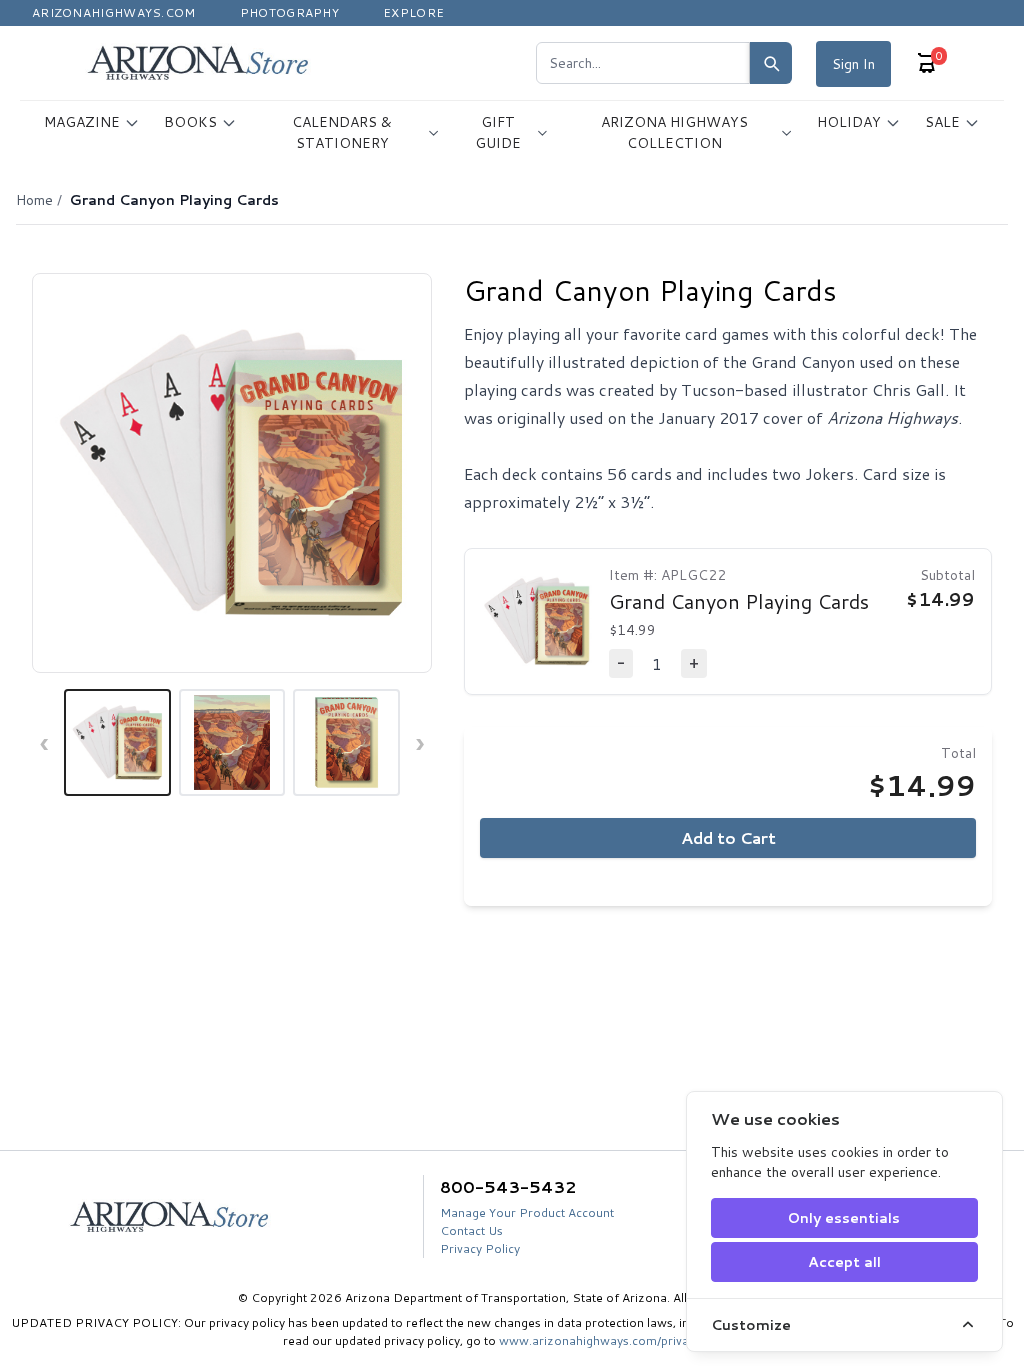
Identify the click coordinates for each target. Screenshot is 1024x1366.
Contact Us (471, 1230)
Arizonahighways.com (114, 12)
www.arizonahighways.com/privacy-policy (620, 1340)
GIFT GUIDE (498, 132)
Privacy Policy (480, 1248)
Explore (413, 12)
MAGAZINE (82, 122)
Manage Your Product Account (527, 1212)
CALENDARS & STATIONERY (342, 132)
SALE (942, 122)
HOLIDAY (849, 122)
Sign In (853, 64)
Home (34, 200)
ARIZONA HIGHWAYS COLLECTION (674, 132)
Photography (289, 12)
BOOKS (190, 122)
